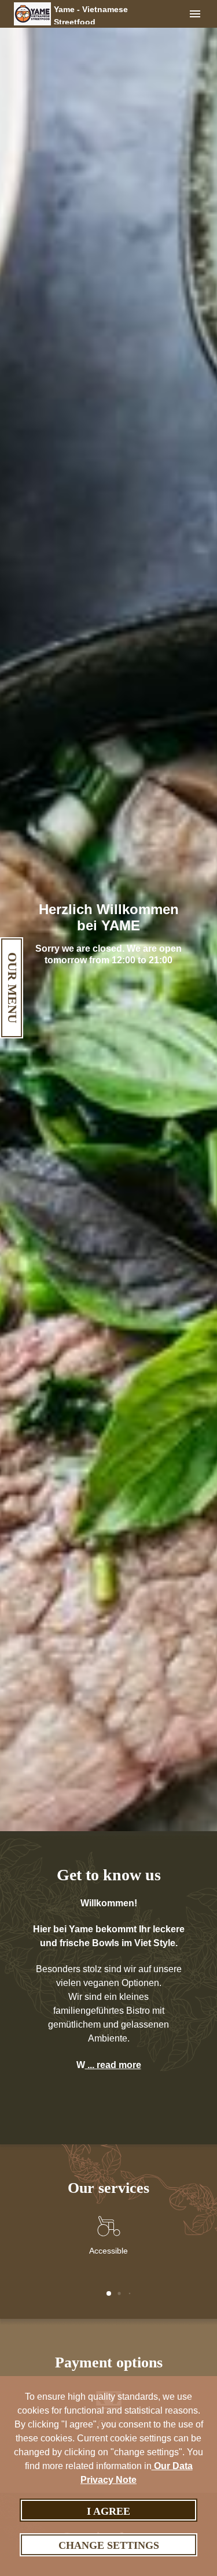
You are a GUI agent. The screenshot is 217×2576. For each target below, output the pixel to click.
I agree (108, 2511)
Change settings (109, 2545)
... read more (113, 2065)
